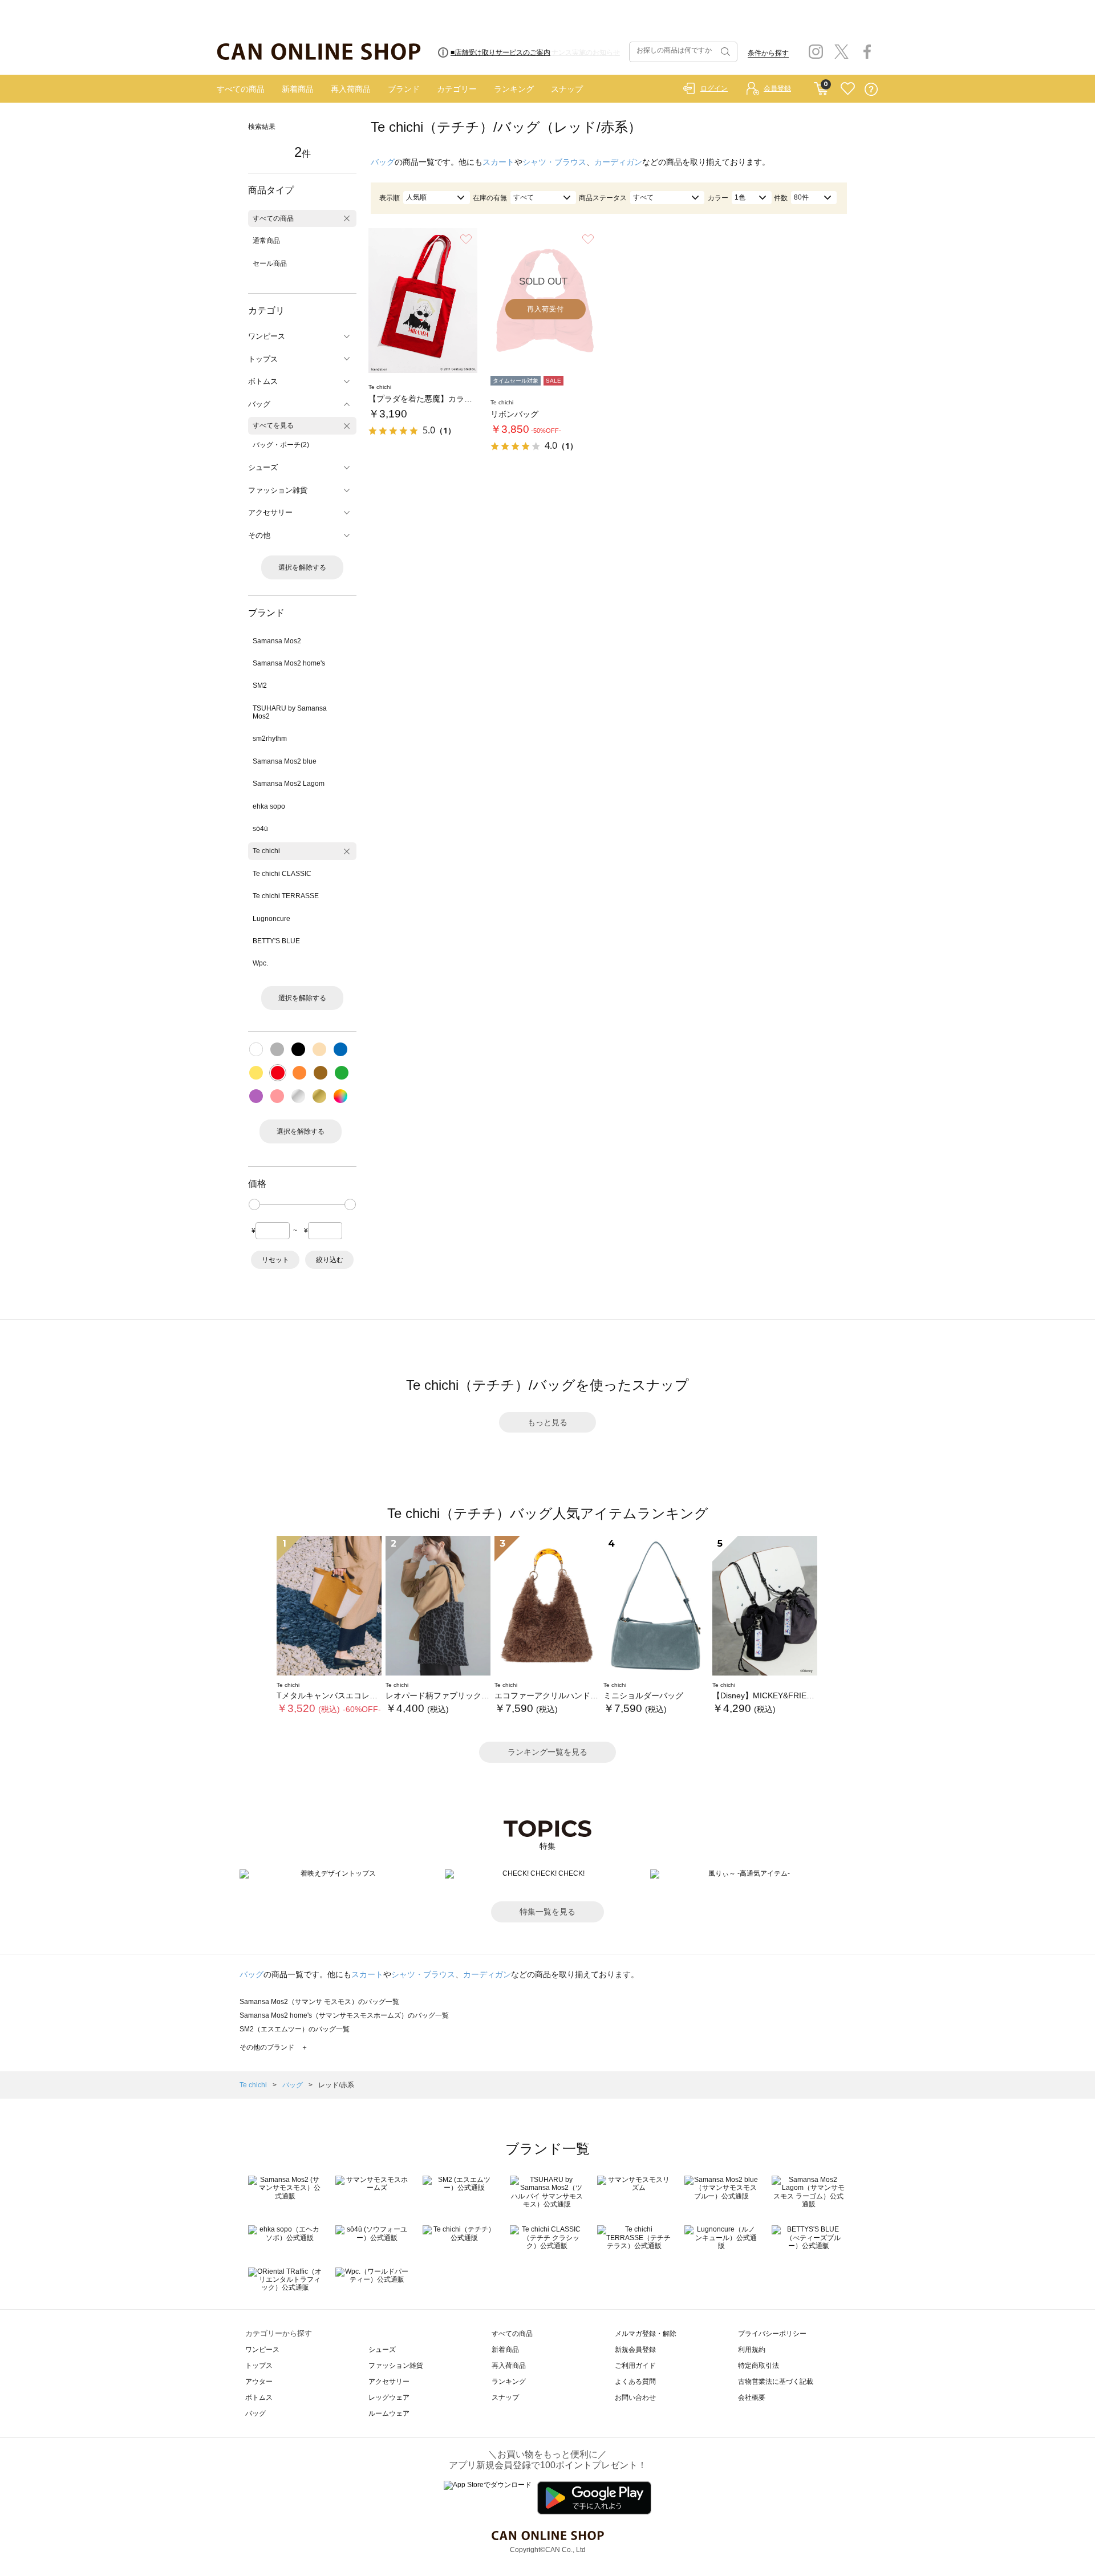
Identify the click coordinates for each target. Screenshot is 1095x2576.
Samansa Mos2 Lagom (289, 784)
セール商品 (270, 263)
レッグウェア (389, 2397)
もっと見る (547, 1422)
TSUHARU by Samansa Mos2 (290, 712)
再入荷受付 (546, 309)
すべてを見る (273, 425)
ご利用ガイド (635, 2366)
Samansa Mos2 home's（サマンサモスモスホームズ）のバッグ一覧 (344, 2015)
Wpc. (260, 963)
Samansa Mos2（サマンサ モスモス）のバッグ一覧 (319, 2002)
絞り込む (330, 1260)
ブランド (404, 89)
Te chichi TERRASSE (286, 896)
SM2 (260, 685)
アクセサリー (389, 2382)
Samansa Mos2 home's (289, 663)
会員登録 (777, 88)
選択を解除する (302, 567)
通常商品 (266, 241)
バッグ (383, 162)
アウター (259, 2382)
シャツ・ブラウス (554, 162)
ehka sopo (269, 806)
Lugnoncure (271, 919)
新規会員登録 (635, 2350)
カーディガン (618, 162)
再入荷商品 (351, 89)
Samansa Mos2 (277, 641)
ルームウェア (389, 2413)
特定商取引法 (759, 2366)
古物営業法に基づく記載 (776, 2382)
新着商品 (298, 89)
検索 (724, 52)
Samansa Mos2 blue (285, 761)
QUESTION (871, 89)
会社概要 (752, 2397)
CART (821, 86)
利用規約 (752, 2350)
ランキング (514, 89)
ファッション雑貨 (396, 2366)
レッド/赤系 (336, 2085)
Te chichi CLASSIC (282, 874)
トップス (259, 2366)
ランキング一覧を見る (547, 1752)
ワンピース (262, 2350)
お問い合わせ (635, 2397)
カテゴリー (457, 89)
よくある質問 (635, 2382)
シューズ (382, 2350)
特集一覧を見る (547, 1912)
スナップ (567, 89)
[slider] (254, 1204)
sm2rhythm (270, 739)
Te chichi (266, 851)
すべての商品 (241, 89)
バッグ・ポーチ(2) (281, 445)
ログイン (714, 88)
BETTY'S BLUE (276, 941)
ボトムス (259, 2397)
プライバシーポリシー (772, 2334)
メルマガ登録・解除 (646, 2334)
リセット (275, 1260)
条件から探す (768, 53)
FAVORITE (848, 89)
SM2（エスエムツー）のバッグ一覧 (295, 2029)
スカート (498, 162)
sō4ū (260, 829)
